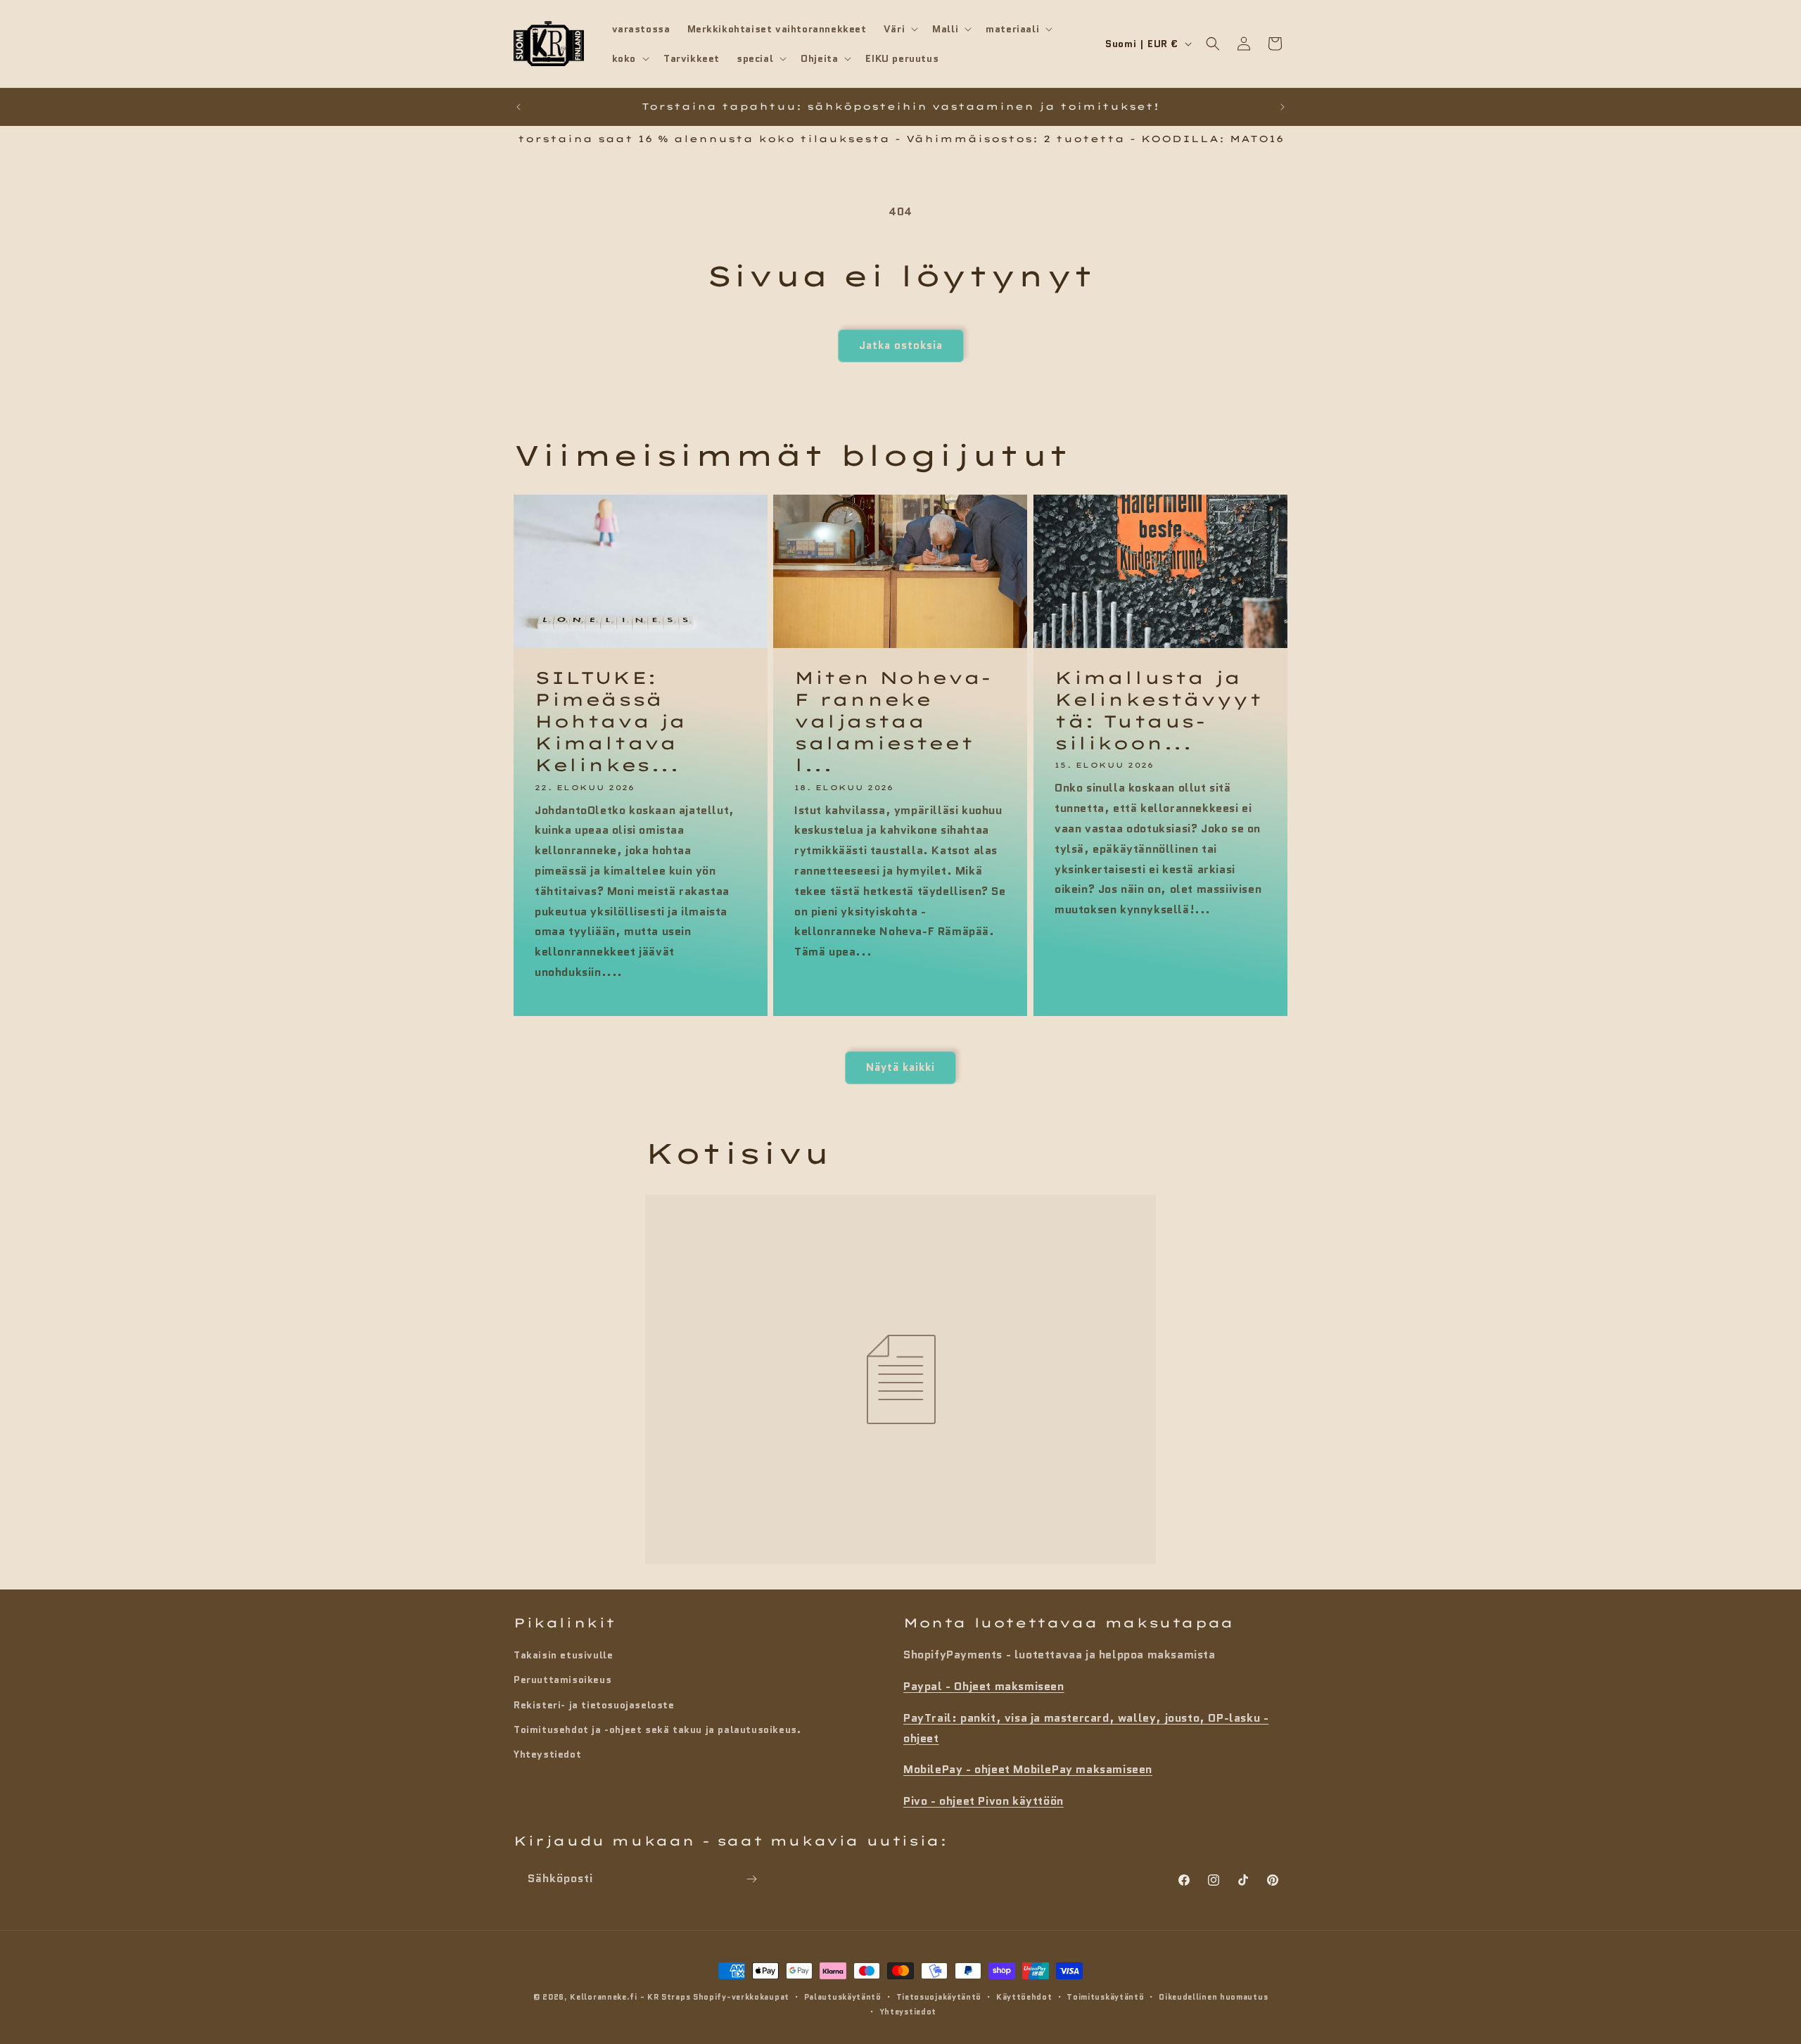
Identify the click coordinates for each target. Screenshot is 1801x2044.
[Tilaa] (751, 1879)
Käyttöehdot (1024, 1997)
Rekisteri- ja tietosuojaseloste (594, 1705)
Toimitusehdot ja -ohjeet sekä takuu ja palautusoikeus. (657, 1729)
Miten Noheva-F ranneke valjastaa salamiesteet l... (893, 722)
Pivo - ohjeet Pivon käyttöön (984, 1801)
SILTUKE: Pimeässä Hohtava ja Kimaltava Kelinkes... (611, 722)
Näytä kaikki (900, 1067)
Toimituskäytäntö (1105, 1997)
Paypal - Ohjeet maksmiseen (984, 1686)
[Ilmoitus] (1283, 107)
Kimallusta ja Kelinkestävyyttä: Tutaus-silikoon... (1158, 711)
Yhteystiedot (547, 1754)
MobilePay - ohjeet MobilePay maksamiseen (1028, 1769)
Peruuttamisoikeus (562, 1680)
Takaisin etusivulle (563, 1655)
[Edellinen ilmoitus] (518, 107)
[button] (899, 29)
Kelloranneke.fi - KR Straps (630, 1997)
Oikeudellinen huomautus (1213, 1997)
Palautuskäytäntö (843, 1997)
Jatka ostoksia (901, 345)
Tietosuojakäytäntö (939, 1997)
